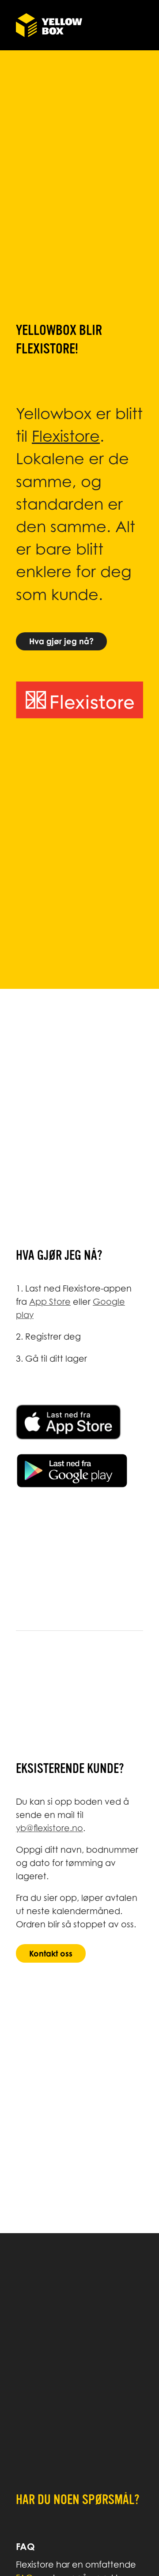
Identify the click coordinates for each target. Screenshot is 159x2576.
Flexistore (66, 436)
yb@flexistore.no (49, 1828)
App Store (50, 1301)
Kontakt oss (51, 1953)
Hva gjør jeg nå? (61, 641)
